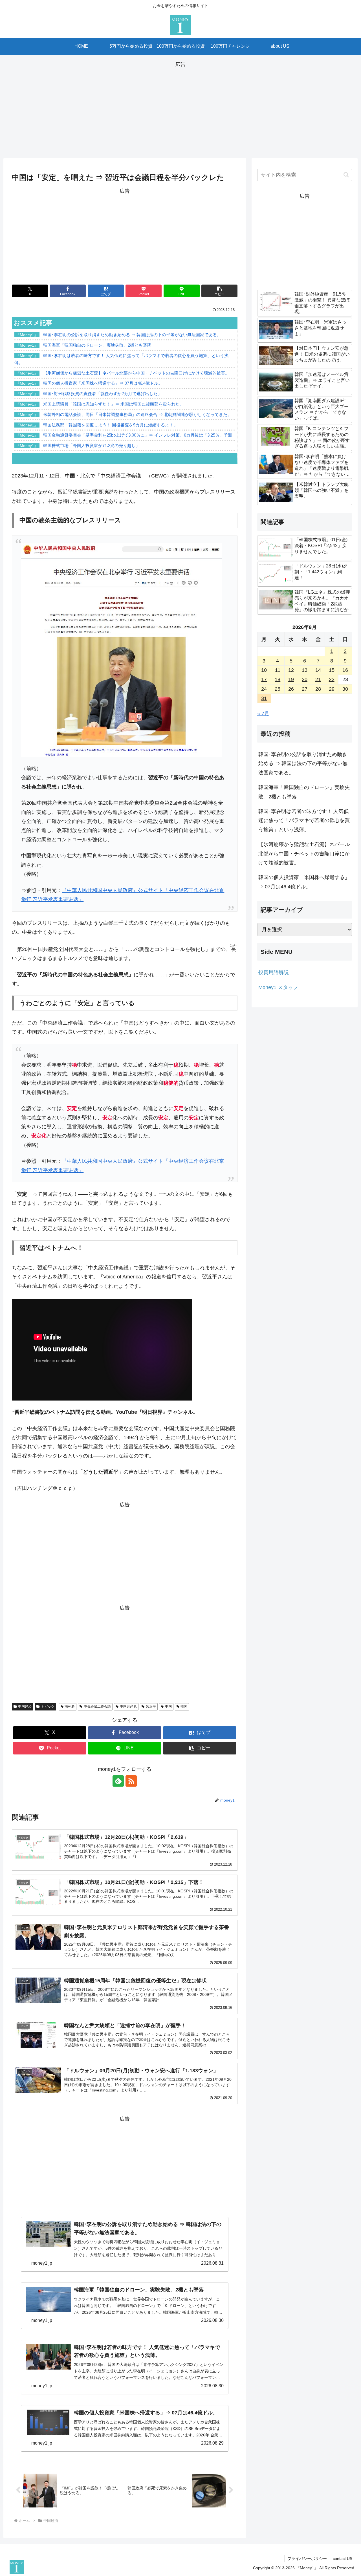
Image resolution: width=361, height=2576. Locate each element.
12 (291, 670)
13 (305, 670)
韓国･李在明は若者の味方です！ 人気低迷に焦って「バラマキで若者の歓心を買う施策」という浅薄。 (304, 821)
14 (318, 670)
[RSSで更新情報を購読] (131, 1781)
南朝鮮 (70, 1707)
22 (332, 679)
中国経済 (25, 1707)
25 (278, 689)
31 (264, 698)
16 (345, 670)
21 (318, 679)
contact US (343, 2559)
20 (305, 679)
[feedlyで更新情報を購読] (118, 1781)
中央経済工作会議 (97, 1707)
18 (278, 679)
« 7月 (263, 714)
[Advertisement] (180, 108)
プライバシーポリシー (307, 2559)
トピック (48, 1707)
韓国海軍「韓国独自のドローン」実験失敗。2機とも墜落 (304, 792)
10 (264, 670)
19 (291, 679)
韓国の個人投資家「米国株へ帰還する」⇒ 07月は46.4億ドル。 (304, 882)
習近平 (151, 1707)
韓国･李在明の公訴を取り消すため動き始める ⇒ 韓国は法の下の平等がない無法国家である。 (303, 764)
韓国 (184, 1707)
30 (345, 689)
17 (264, 679)
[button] (219, 291)
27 (305, 689)
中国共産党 (128, 1707)
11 (278, 670)
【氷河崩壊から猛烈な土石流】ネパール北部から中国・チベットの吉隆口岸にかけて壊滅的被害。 (304, 854)
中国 (168, 1707)
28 (318, 689)
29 (332, 689)
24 (264, 689)
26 (291, 689)
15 (332, 670)
